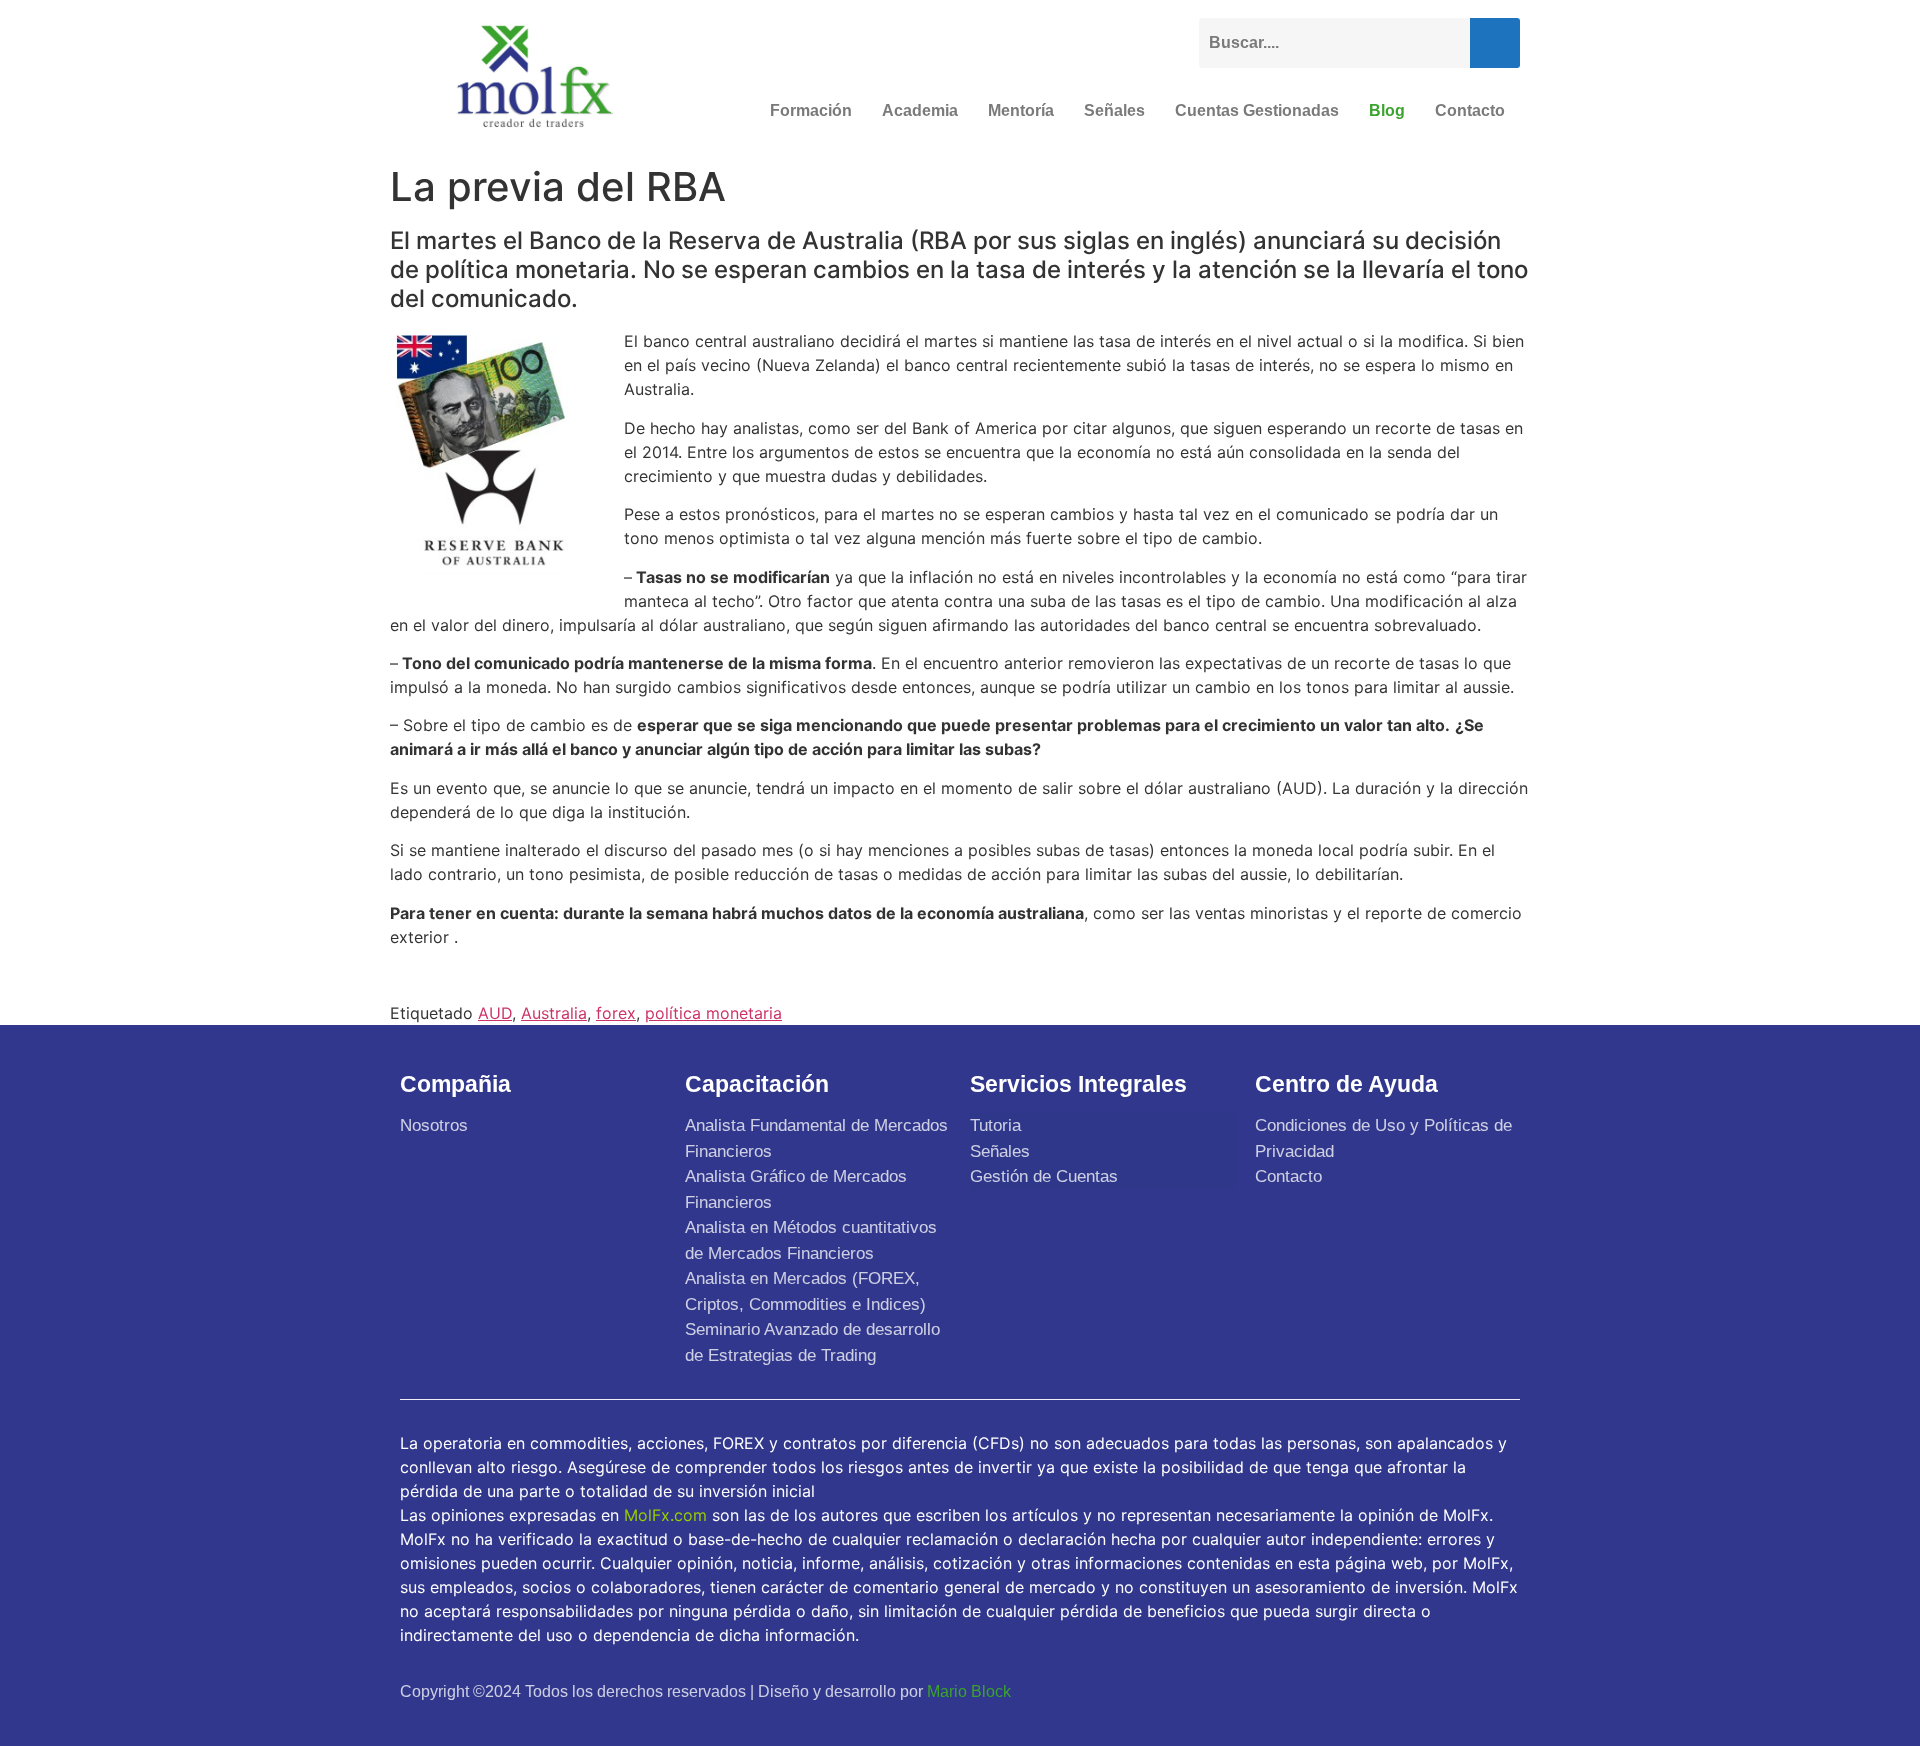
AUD (495, 1013)
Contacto (1470, 110)
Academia (920, 110)
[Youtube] (1451, 1691)
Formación (811, 110)
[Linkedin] (1498, 1691)
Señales (1114, 110)
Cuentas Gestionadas (1257, 110)
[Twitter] (1404, 1691)
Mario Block (969, 1691)
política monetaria (713, 1013)
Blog (1387, 110)
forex (616, 1013)
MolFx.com (665, 1515)
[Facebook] (1357, 1691)
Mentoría (1021, 110)
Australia (554, 1013)
